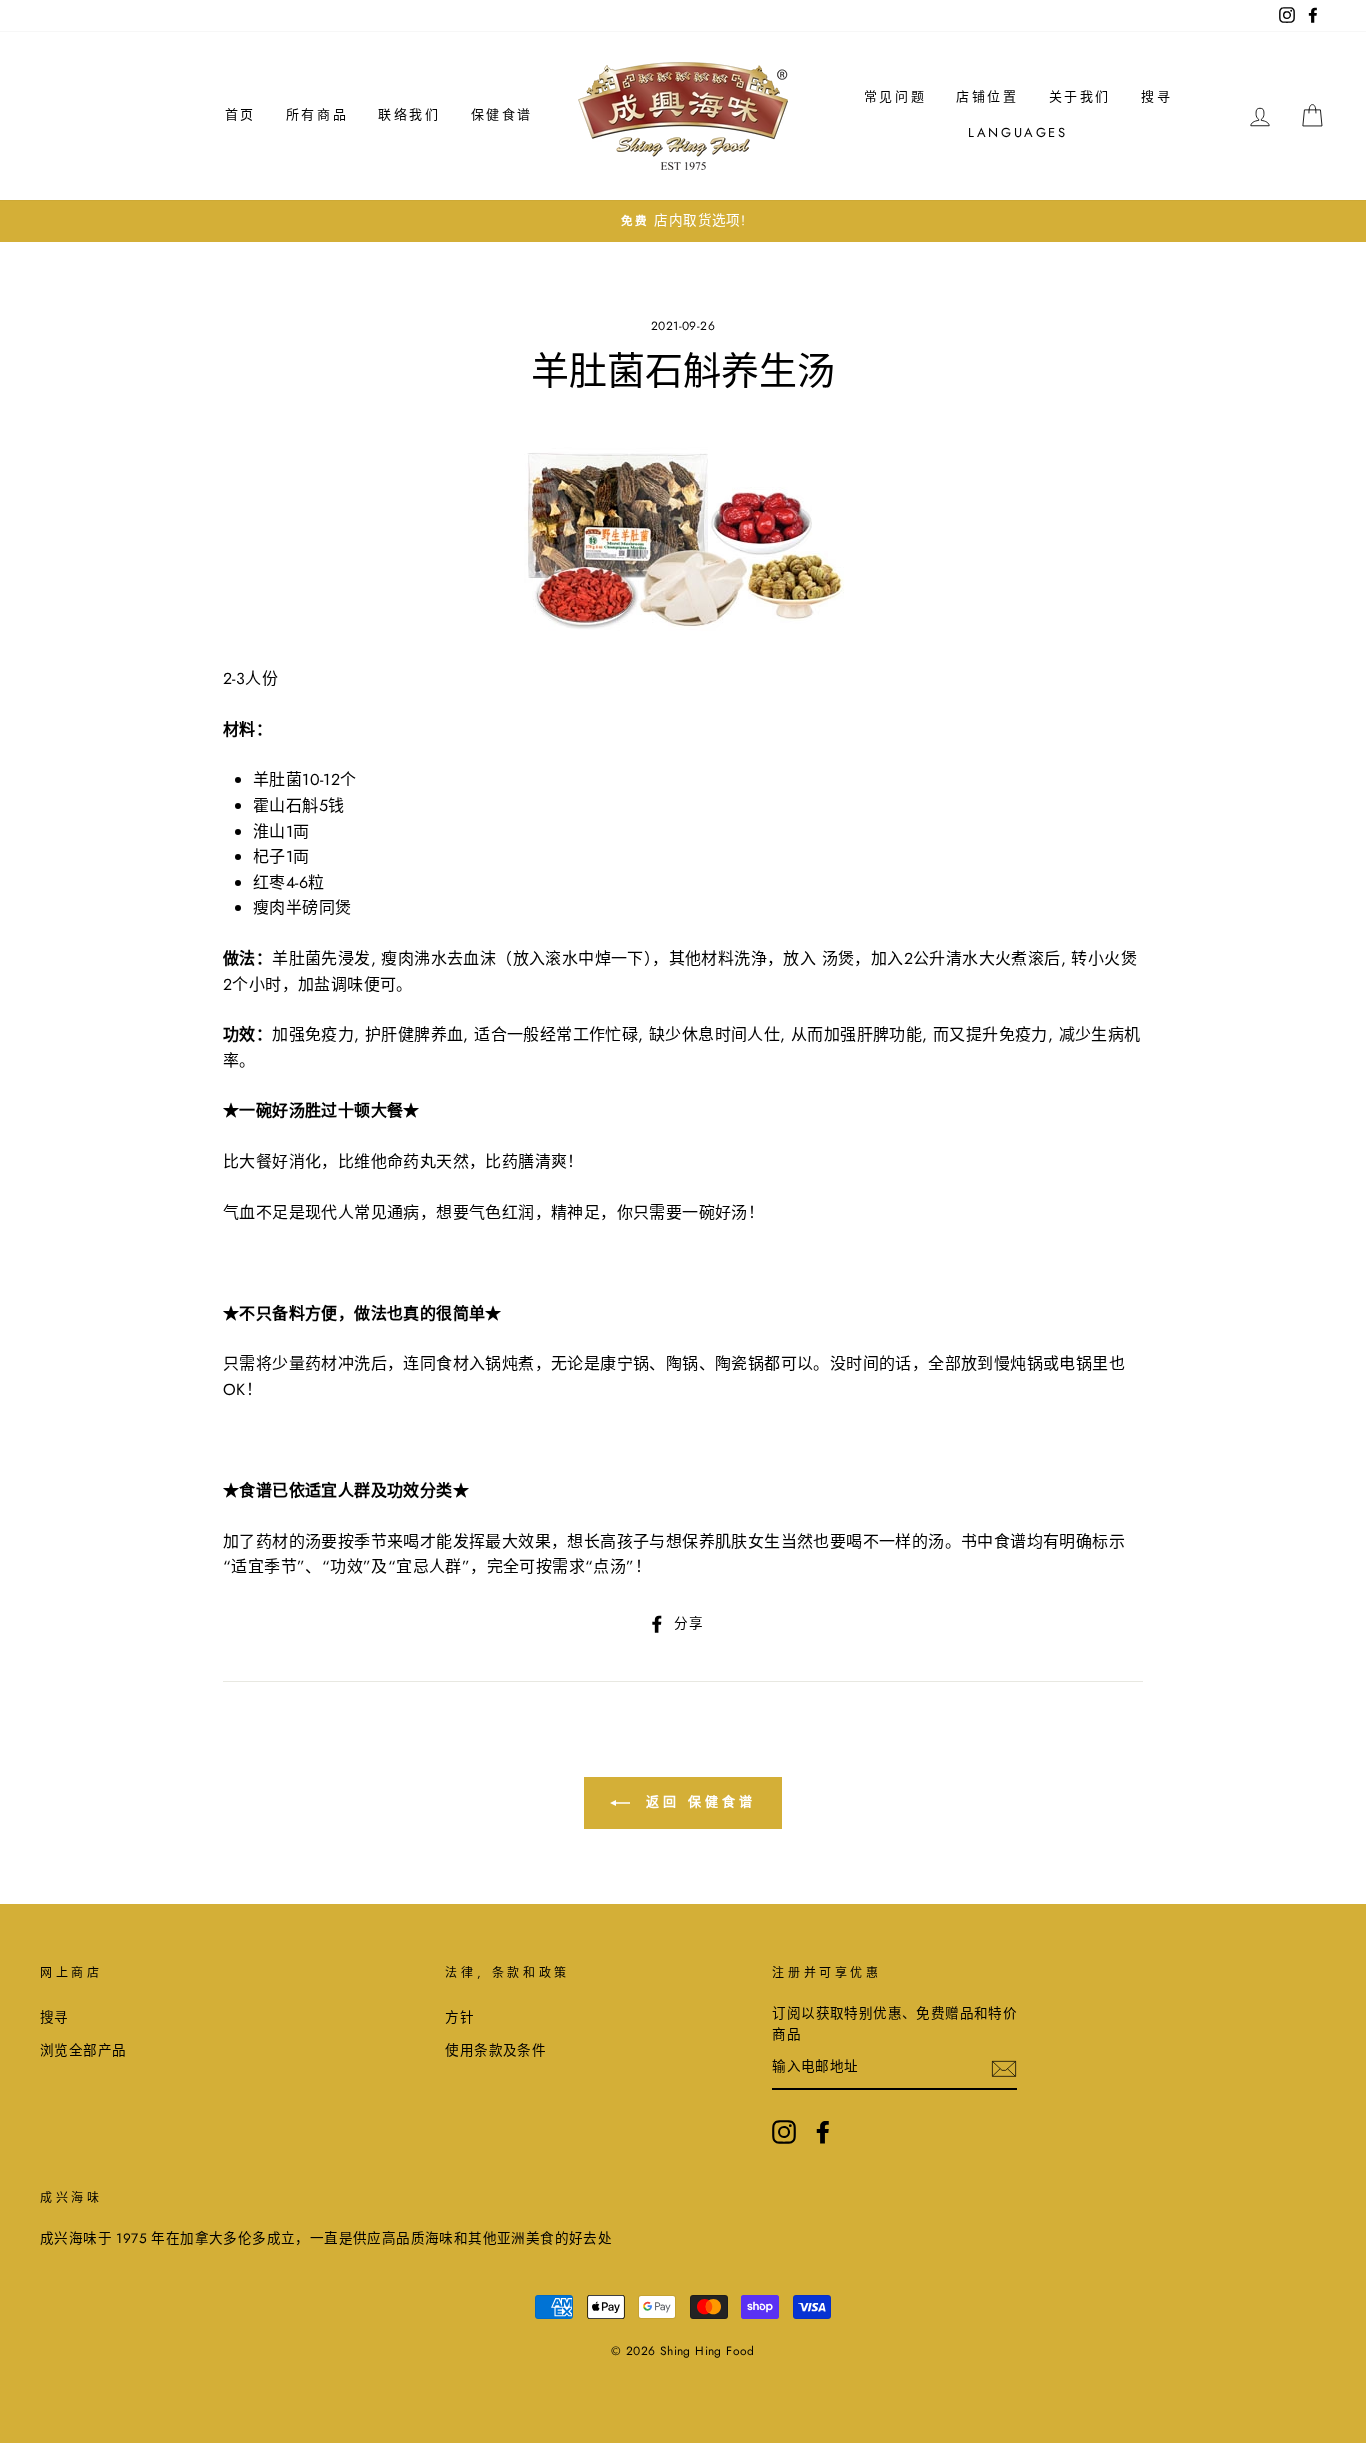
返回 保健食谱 (696, 1801)
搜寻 (1156, 96)
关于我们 (1080, 96)
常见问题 (895, 96)
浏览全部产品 (83, 2050)
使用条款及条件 (495, 2050)
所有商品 (317, 114)
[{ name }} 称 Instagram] (784, 2132)
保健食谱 (502, 114)
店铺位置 (987, 96)
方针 (459, 2017)
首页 (240, 114)
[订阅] (1004, 2068)
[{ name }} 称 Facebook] (823, 2132)
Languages (1017, 132)
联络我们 (409, 114)
